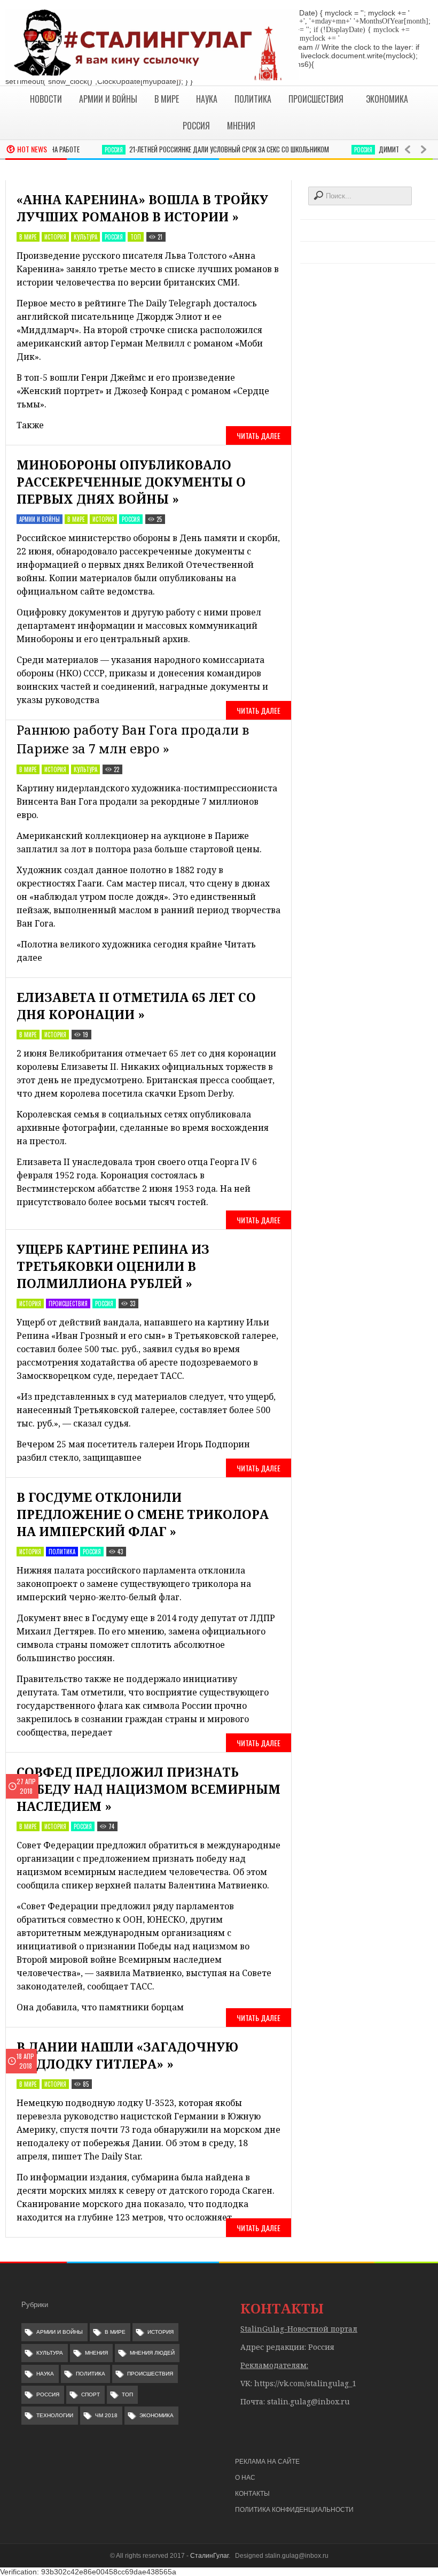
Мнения (96, 2353)
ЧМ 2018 (106, 2415)
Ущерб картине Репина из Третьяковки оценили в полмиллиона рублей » (113, 1266)
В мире (28, 237)
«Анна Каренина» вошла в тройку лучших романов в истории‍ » (142, 208)
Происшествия (68, 1304)
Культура (85, 237)
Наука (45, 2374)
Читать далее (259, 435)
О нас (245, 2478)
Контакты (252, 2494)
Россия (93, 150)
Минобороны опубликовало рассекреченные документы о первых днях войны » (131, 482)
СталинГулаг (209, 2556)
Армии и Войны (40, 519)
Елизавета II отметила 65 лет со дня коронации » (136, 1006)
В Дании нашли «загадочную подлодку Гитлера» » (127, 2055)
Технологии (55, 2415)
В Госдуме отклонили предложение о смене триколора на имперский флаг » (143, 1514)
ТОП (136, 237)
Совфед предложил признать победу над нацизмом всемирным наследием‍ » (148, 1789)
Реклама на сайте (267, 2462)
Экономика (157, 2415)
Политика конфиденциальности (294, 2510)
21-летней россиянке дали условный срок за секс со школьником (209, 149)
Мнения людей (152, 2353)
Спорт (91, 2394)
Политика (62, 1552)
